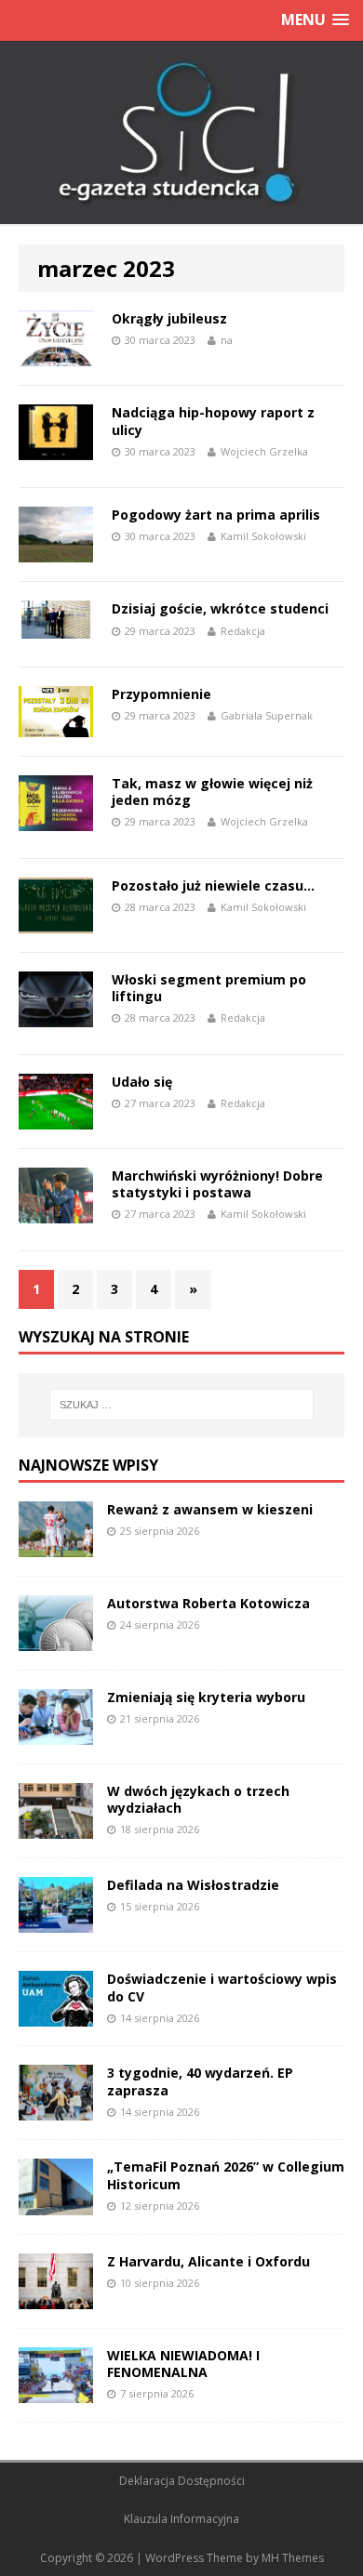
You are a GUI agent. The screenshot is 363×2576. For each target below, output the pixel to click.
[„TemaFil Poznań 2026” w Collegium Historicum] (56, 2204)
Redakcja (243, 631)
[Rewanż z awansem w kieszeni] (56, 1546)
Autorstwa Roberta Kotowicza (208, 1603)
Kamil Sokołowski (263, 536)
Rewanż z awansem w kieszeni (210, 1509)
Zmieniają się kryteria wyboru (206, 1697)
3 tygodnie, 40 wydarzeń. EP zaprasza (200, 2081)
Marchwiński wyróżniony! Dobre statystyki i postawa (217, 1184)
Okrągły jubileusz (169, 318)
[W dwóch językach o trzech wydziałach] (56, 1828)
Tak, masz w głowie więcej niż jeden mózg (212, 792)
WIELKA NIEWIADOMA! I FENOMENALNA (183, 2364)
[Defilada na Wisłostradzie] (56, 1922)
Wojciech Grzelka (264, 451)
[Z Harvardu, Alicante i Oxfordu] (56, 2298)
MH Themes (293, 2558)
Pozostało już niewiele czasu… (213, 885)
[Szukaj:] (182, 1405)
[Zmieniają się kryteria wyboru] (56, 1734)
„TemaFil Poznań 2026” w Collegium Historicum (226, 2175)
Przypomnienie (161, 694)
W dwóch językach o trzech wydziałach (198, 1799)
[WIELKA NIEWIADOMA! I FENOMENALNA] (56, 2391)
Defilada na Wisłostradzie (193, 1885)
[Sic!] (181, 133)
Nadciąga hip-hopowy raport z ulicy (213, 421)
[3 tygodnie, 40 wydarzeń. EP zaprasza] (56, 2110)
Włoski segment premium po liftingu (209, 988)
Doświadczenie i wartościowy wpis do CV (222, 1987)
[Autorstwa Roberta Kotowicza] (56, 1640)
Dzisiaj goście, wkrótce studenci (220, 608)
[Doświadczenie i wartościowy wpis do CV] (56, 2016)
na (227, 340)
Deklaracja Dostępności (182, 2481)
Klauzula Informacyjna (181, 2519)
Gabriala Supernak (267, 715)
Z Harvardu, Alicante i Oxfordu (208, 2261)
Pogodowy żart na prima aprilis (216, 515)
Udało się (142, 1082)
